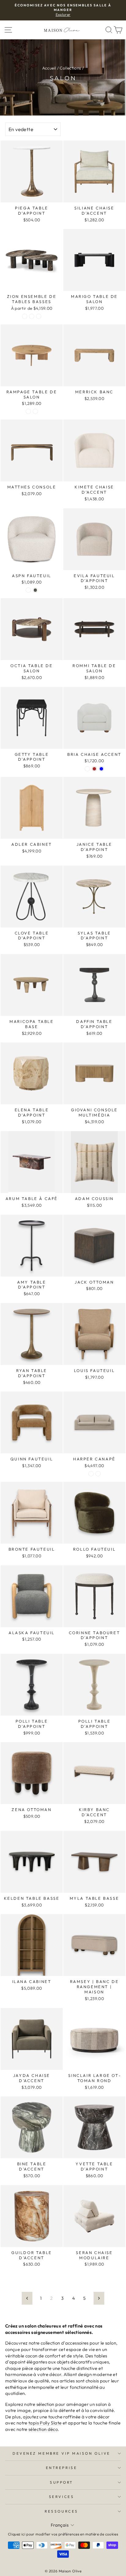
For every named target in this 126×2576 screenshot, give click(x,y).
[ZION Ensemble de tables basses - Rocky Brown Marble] (39, 316)
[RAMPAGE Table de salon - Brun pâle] (35, 411)
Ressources (61, 2511)
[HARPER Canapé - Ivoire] (91, 1474)
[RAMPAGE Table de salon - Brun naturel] (28, 411)
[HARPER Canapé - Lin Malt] (98, 1474)
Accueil (49, 68)
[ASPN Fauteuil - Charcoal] (35, 590)
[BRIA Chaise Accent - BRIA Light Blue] (101, 769)
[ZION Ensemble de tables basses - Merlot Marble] (25, 316)
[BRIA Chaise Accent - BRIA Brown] (94, 769)
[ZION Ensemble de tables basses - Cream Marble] (32, 316)
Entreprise (61, 2468)
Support (61, 2482)
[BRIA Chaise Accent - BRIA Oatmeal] (87, 769)
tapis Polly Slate (45, 2423)
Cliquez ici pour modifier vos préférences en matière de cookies (63, 2534)
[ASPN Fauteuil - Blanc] (28, 590)
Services (61, 2497)
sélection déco (43, 2429)
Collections (70, 68)
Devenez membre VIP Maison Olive (61, 2453)
